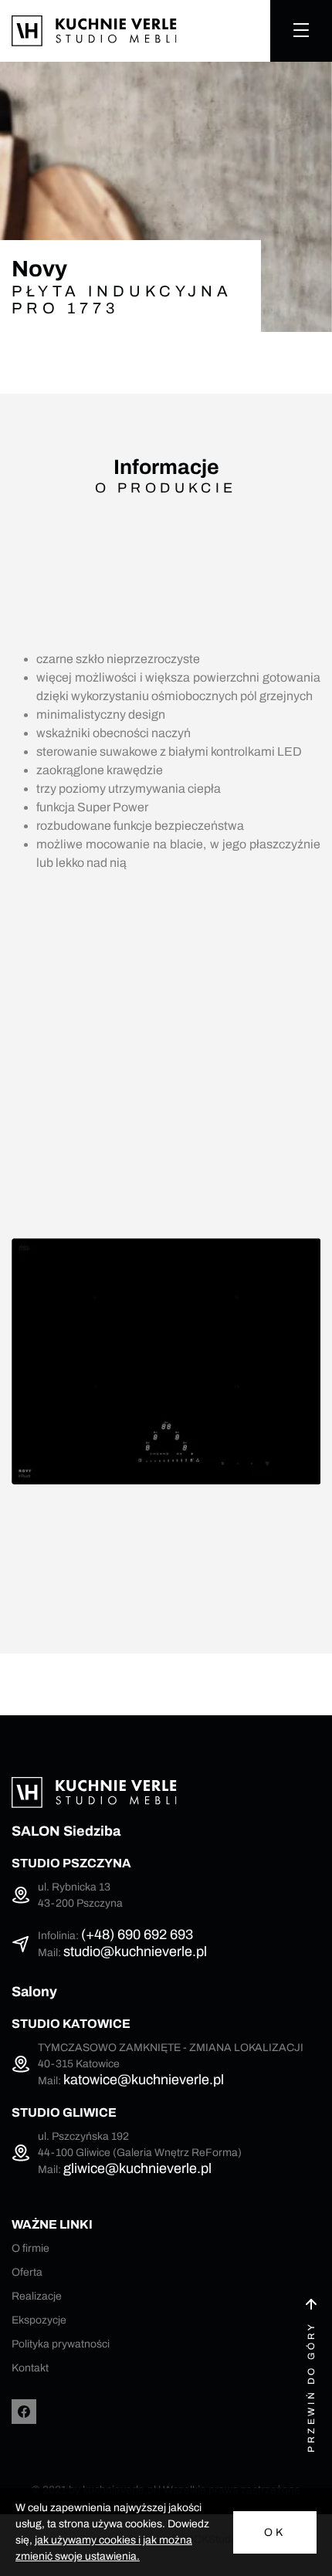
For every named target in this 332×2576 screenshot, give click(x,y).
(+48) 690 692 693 (137, 1935)
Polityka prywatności (61, 2344)
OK (275, 2532)
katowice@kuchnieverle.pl (144, 2080)
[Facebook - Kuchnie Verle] (24, 2412)
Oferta (27, 2272)
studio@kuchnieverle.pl (135, 1951)
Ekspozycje (39, 2320)
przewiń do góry (311, 2387)
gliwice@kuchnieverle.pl (137, 2168)
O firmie (30, 2248)
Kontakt (30, 2368)
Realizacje (37, 2296)
